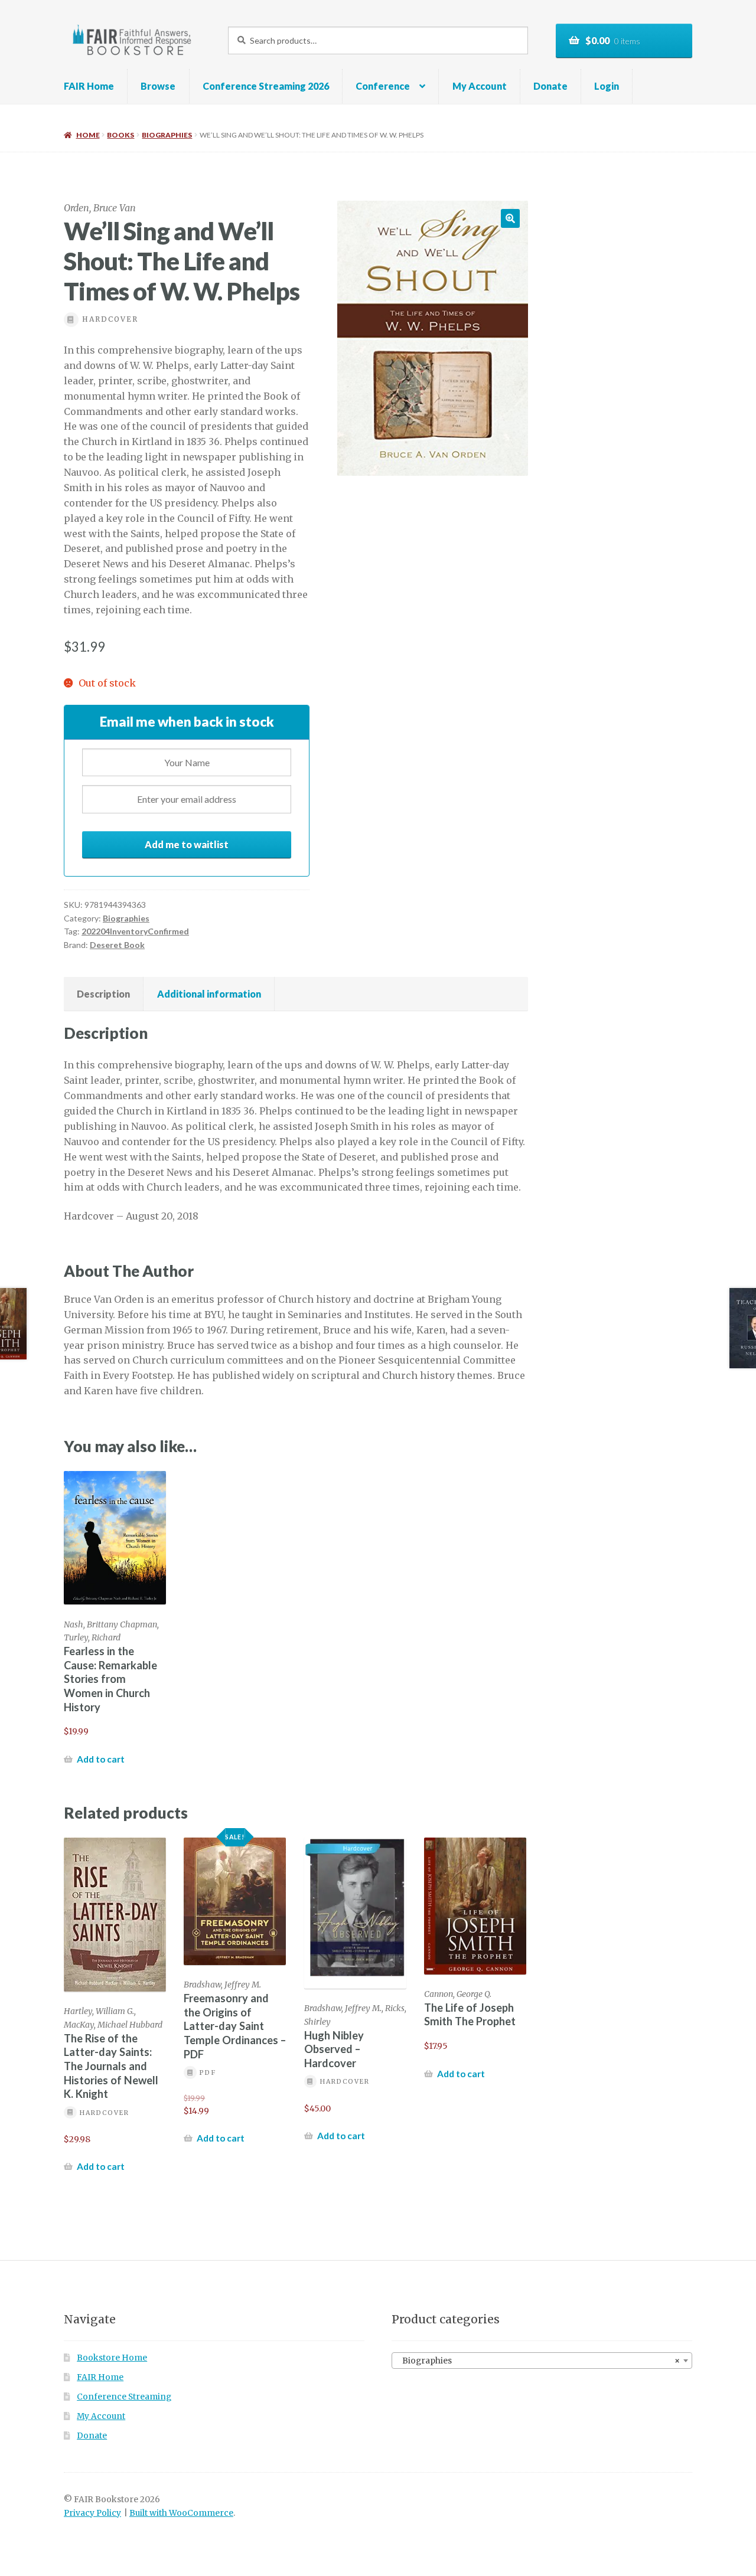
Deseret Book (117, 945)
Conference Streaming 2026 (266, 86)
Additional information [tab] (209, 994)
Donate (550, 86)
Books (120, 135)
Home (88, 135)
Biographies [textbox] (538, 2361)
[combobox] (542, 2361)
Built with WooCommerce (181, 2513)
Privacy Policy (92, 2513)
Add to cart (101, 1759)
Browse (158, 86)
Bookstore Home (112, 2358)
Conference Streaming (124, 2397)
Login (607, 86)
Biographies (167, 135)
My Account (480, 86)
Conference (383, 86)
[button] (510, 218)
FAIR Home (89, 86)
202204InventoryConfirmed (135, 931)
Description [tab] (103, 994)
